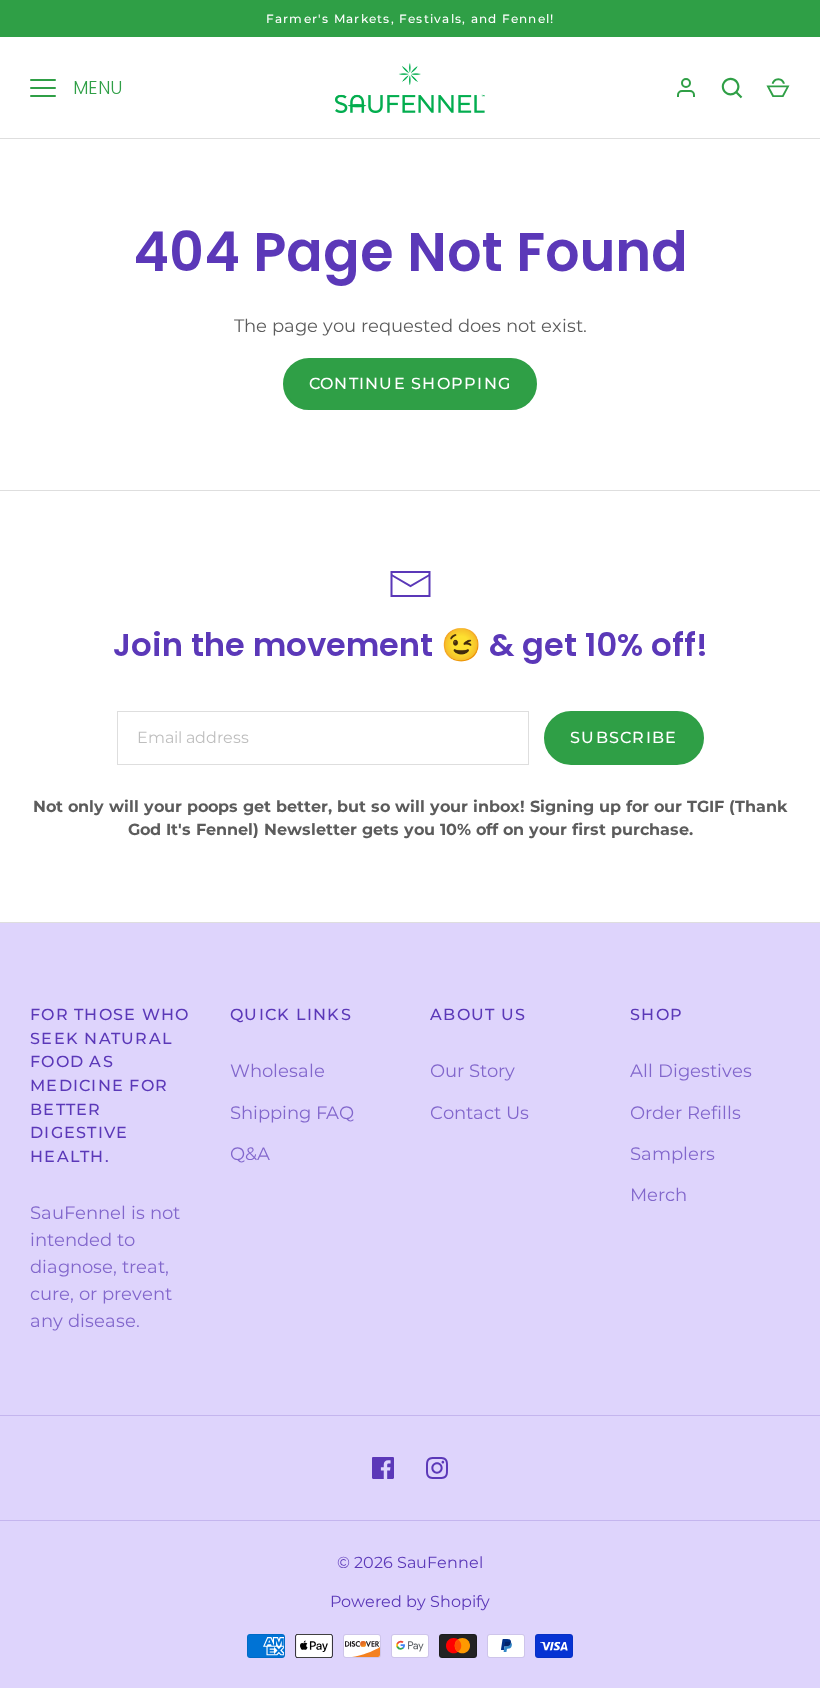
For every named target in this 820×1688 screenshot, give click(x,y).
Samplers (672, 1154)
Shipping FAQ (292, 1113)
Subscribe (623, 737)
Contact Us (479, 1113)
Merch (658, 1195)
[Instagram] (437, 1468)
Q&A (250, 1154)
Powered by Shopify (410, 1601)
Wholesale (277, 1071)
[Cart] (778, 88)
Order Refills (685, 1113)
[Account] (686, 88)
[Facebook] (383, 1468)
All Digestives (691, 1071)
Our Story (472, 1071)
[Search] (732, 88)
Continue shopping (410, 383)
